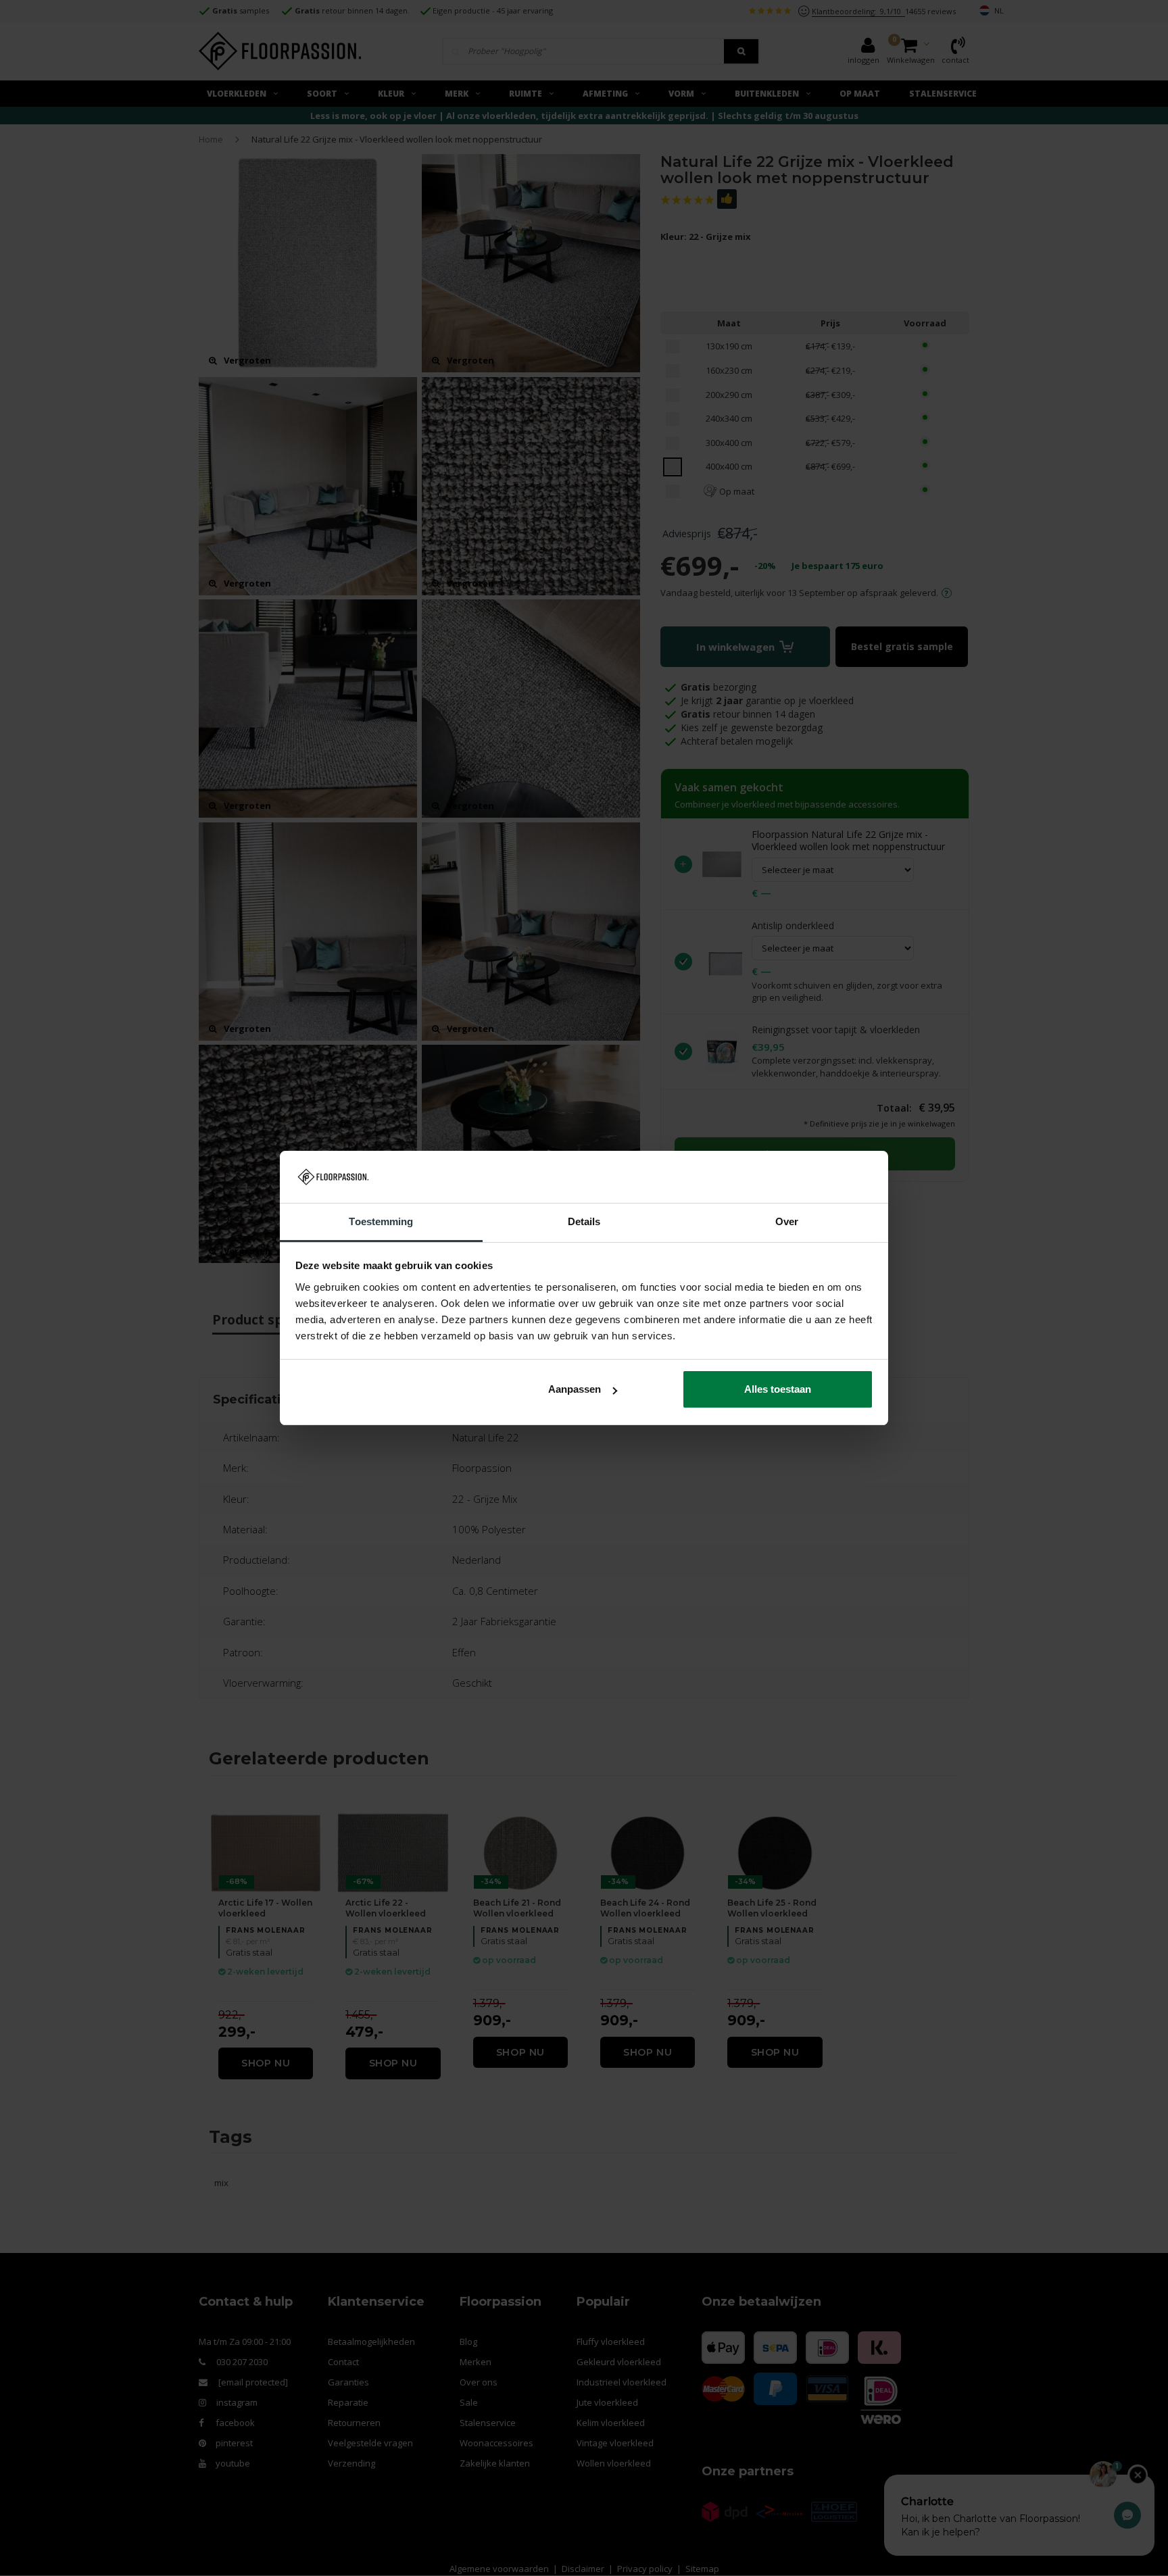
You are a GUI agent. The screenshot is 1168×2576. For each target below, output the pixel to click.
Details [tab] (584, 1221)
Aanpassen (575, 1389)
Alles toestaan (778, 1389)
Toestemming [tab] (381, 1221)
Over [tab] (787, 1221)
